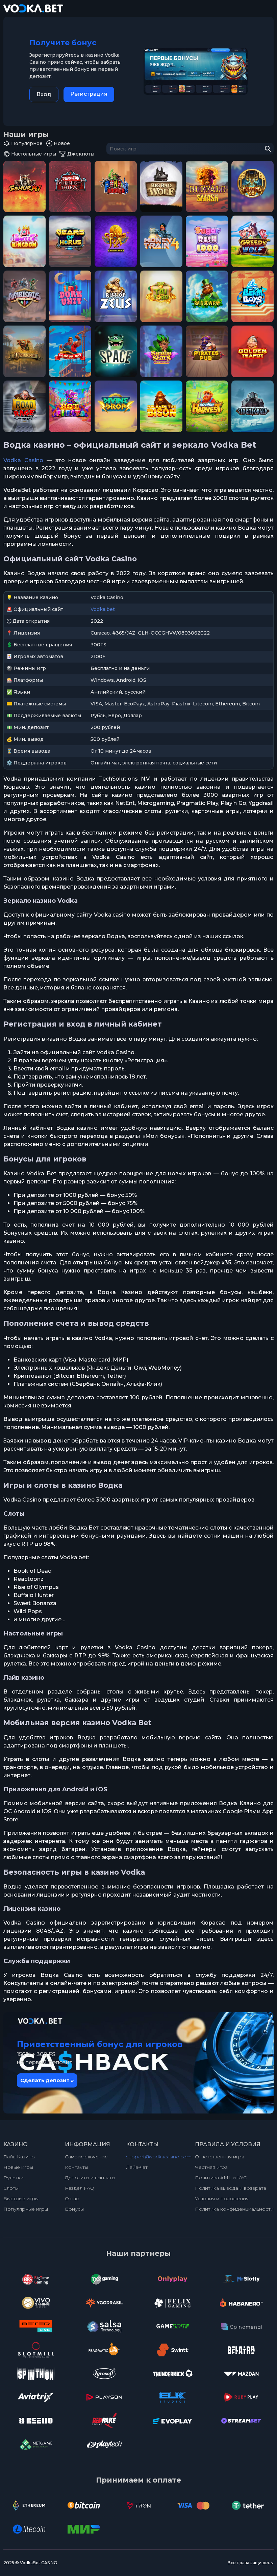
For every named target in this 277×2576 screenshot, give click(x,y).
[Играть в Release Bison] (161, 406)
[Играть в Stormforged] (253, 406)
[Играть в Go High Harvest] (207, 406)
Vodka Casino (23, 460)
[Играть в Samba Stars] (161, 351)
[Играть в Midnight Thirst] (70, 186)
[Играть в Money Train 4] (161, 241)
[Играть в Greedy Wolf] (253, 241)
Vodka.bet (103, 609)
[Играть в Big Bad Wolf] (161, 186)
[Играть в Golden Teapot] (253, 351)
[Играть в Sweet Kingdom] (24, 241)
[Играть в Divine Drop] (116, 406)
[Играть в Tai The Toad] (161, 296)
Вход (44, 94)
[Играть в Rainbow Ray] (207, 296)
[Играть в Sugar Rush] (207, 241)
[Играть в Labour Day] (70, 351)
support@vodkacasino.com (159, 2157)
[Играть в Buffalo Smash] (207, 186)
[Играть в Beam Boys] (253, 296)
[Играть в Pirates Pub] (207, 351)
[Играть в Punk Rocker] (116, 186)
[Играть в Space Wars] (116, 351)
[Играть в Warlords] (24, 296)
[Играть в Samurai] (24, 186)
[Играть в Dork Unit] (70, 296)
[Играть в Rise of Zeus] (116, 296)
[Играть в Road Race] (24, 406)
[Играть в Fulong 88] (253, 186)
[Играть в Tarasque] (24, 351)
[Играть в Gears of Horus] (70, 241)
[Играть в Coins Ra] (116, 241)
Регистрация (89, 94)
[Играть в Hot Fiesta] (70, 406)
